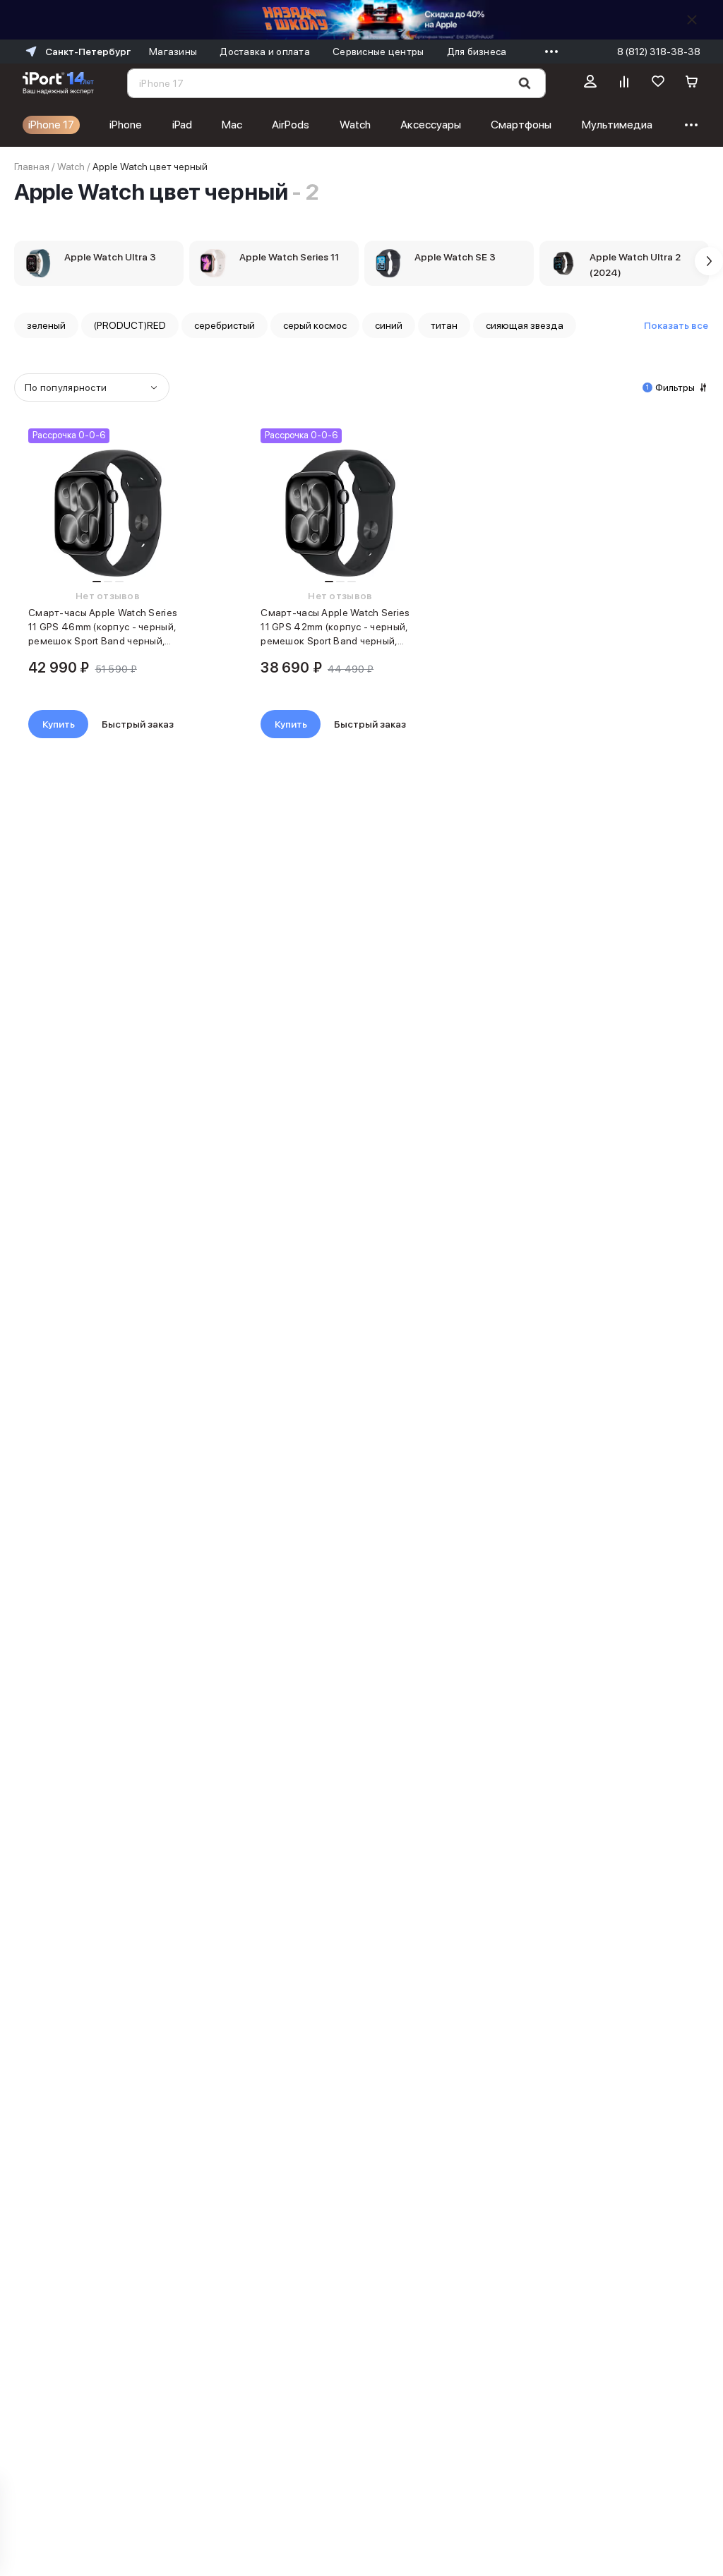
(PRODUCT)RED (130, 325)
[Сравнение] (624, 83)
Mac (232, 125)
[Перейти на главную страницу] (58, 83)
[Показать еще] (548, 52)
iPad (182, 125)
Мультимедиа (617, 125)
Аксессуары (431, 125)
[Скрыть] (692, 20)
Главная (32, 167)
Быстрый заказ (138, 724)
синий (389, 325)
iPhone (126, 125)
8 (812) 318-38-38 (659, 52)
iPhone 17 (51, 125)
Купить (59, 724)
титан (444, 325)
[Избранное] (658, 83)
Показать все (676, 325)
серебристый (225, 325)
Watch (355, 125)
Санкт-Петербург (88, 52)
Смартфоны (521, 125)
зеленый (46, 325)
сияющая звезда (525, 325)
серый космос (315, 325)
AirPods (291, 125)
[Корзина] (692, 83)
